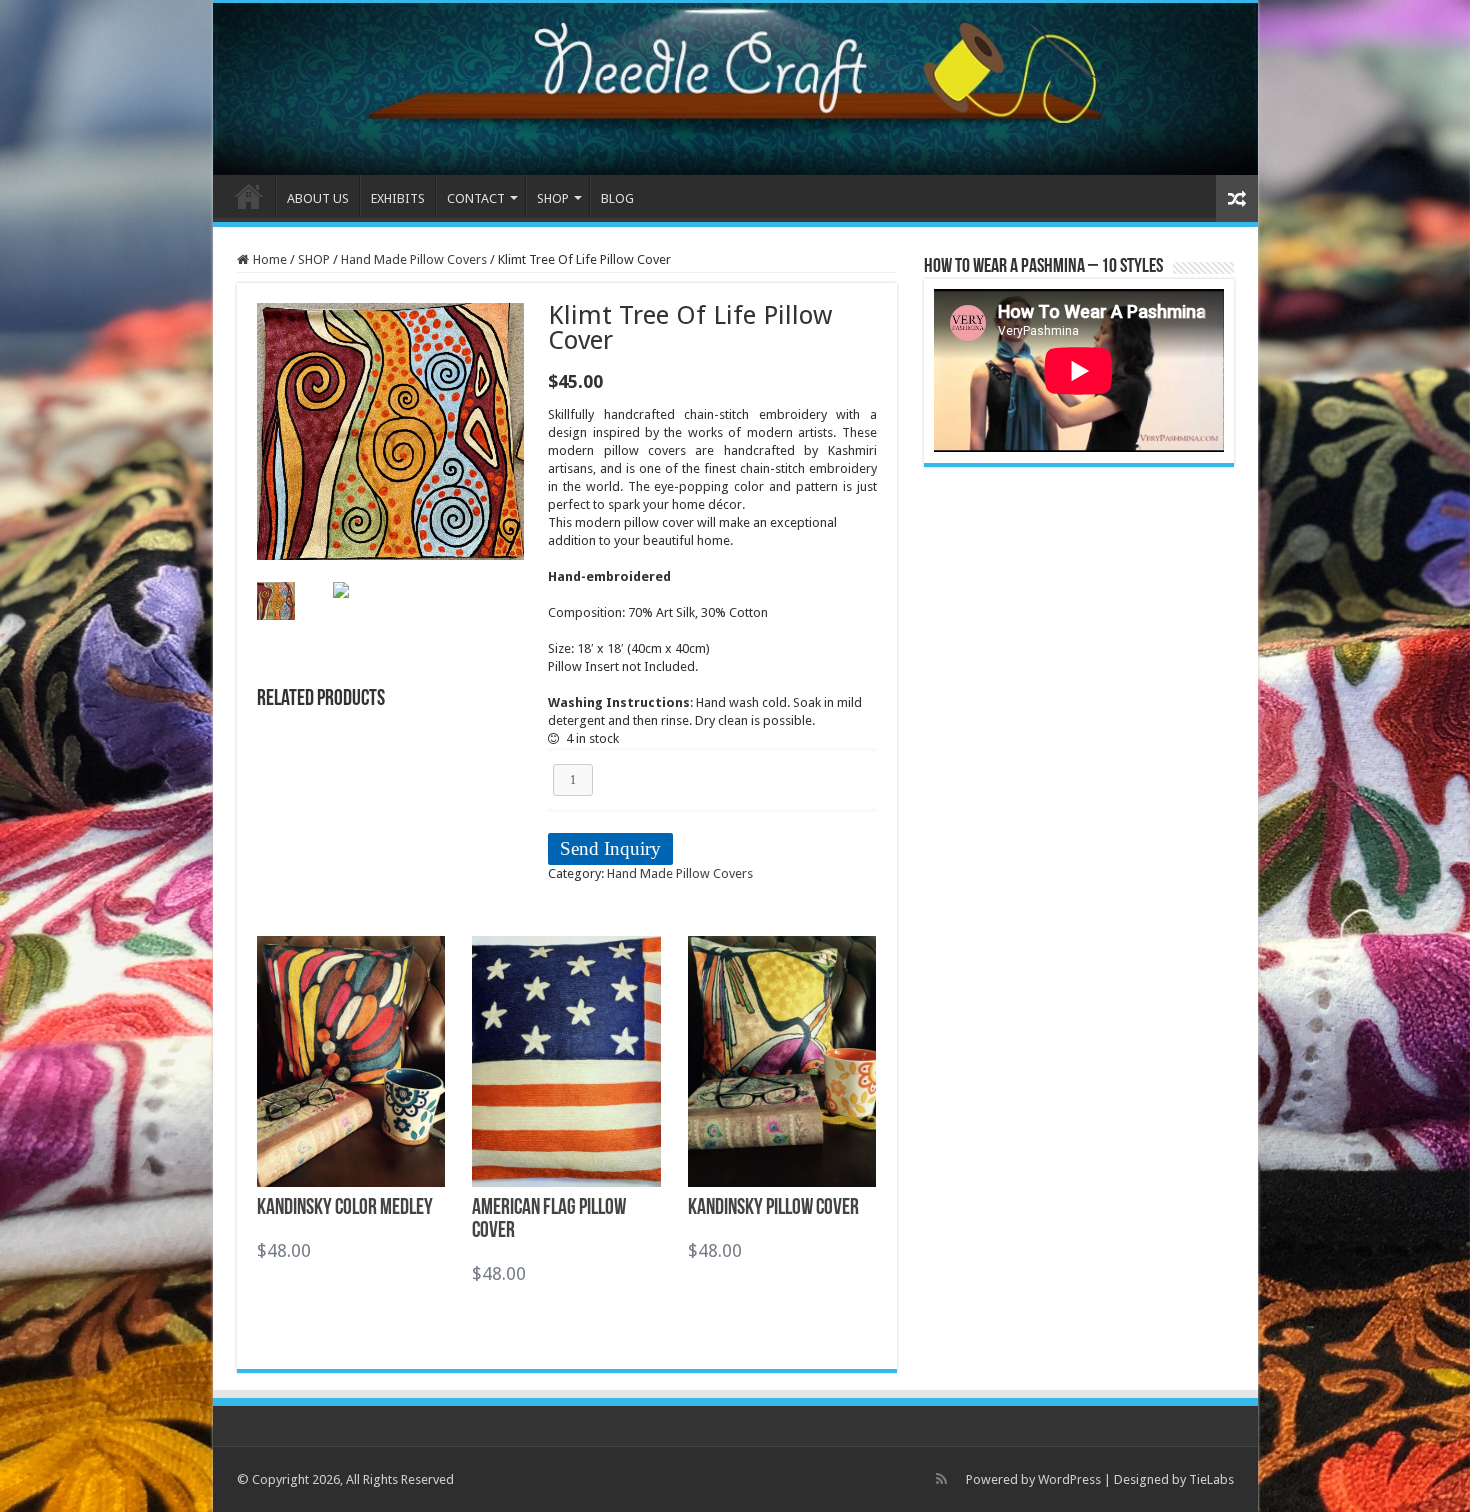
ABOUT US (318, 198)
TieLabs (1211, 1479)
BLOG (617, 198)
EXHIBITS (398, 198)
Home (270, 259)
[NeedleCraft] (735, 89)
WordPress (1069, 1479)
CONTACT (476, 198)
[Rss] (941, 1479)
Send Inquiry (610, 848)
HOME (249, 196)
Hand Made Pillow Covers (414, 259)
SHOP (314, 259)
